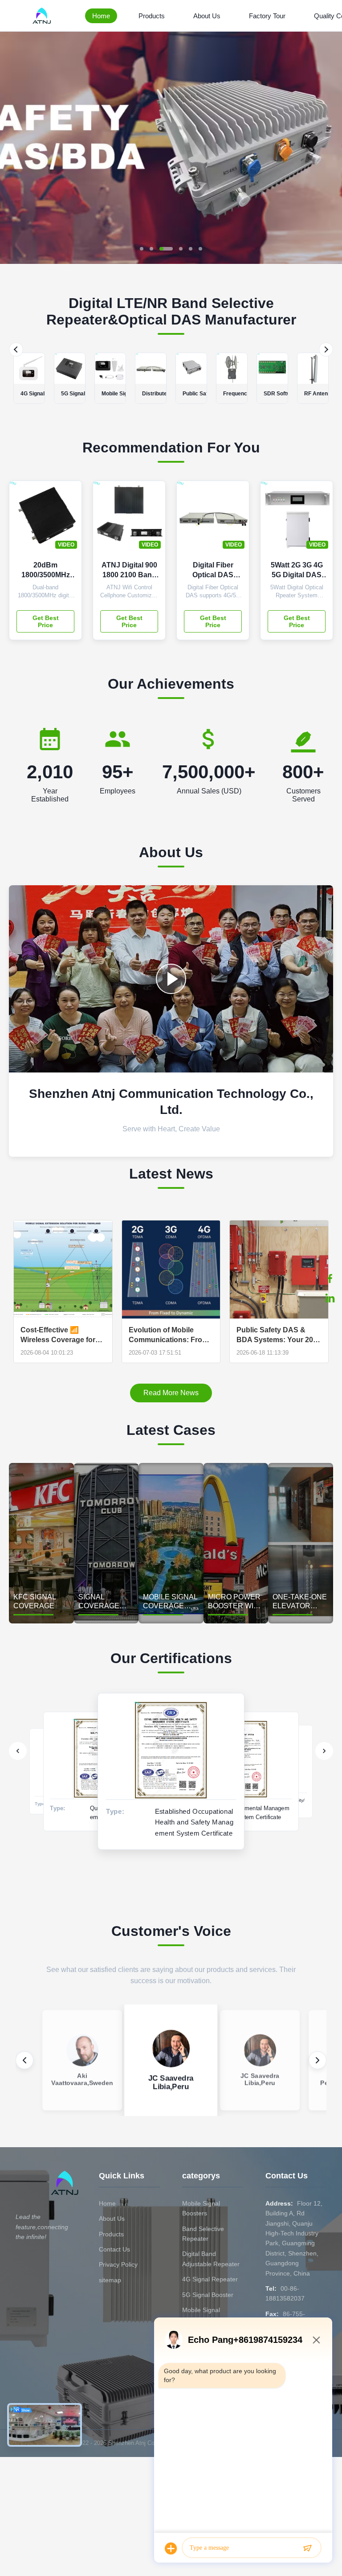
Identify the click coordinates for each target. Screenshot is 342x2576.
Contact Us (114, 2249)
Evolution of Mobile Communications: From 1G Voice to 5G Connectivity (169, 1335)
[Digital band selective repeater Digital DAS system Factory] (171, 979)
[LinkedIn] (330, 1298)
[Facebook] (330, 1278)
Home (101, 16)
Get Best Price (46, 621)
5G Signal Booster (208, 2295)
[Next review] (318, 2060)
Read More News (171, 1393)
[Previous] (16, 349)
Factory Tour (267, 16)
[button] (14, 148)
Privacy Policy (118, 2264)
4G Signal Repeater (210, 2279)
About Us (207, 16)
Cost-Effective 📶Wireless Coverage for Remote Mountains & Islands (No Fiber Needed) (58, 1335)
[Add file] (171, 2548)
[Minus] (316, 2340)
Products (152, 16)
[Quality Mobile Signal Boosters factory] (171, 261)
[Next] (326, 349)
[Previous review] (24, 2060)
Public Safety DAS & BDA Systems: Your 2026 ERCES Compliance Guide (279, 1335)
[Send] (307, 2548)
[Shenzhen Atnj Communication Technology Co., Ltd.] (43, 16)
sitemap (110, 2280)
